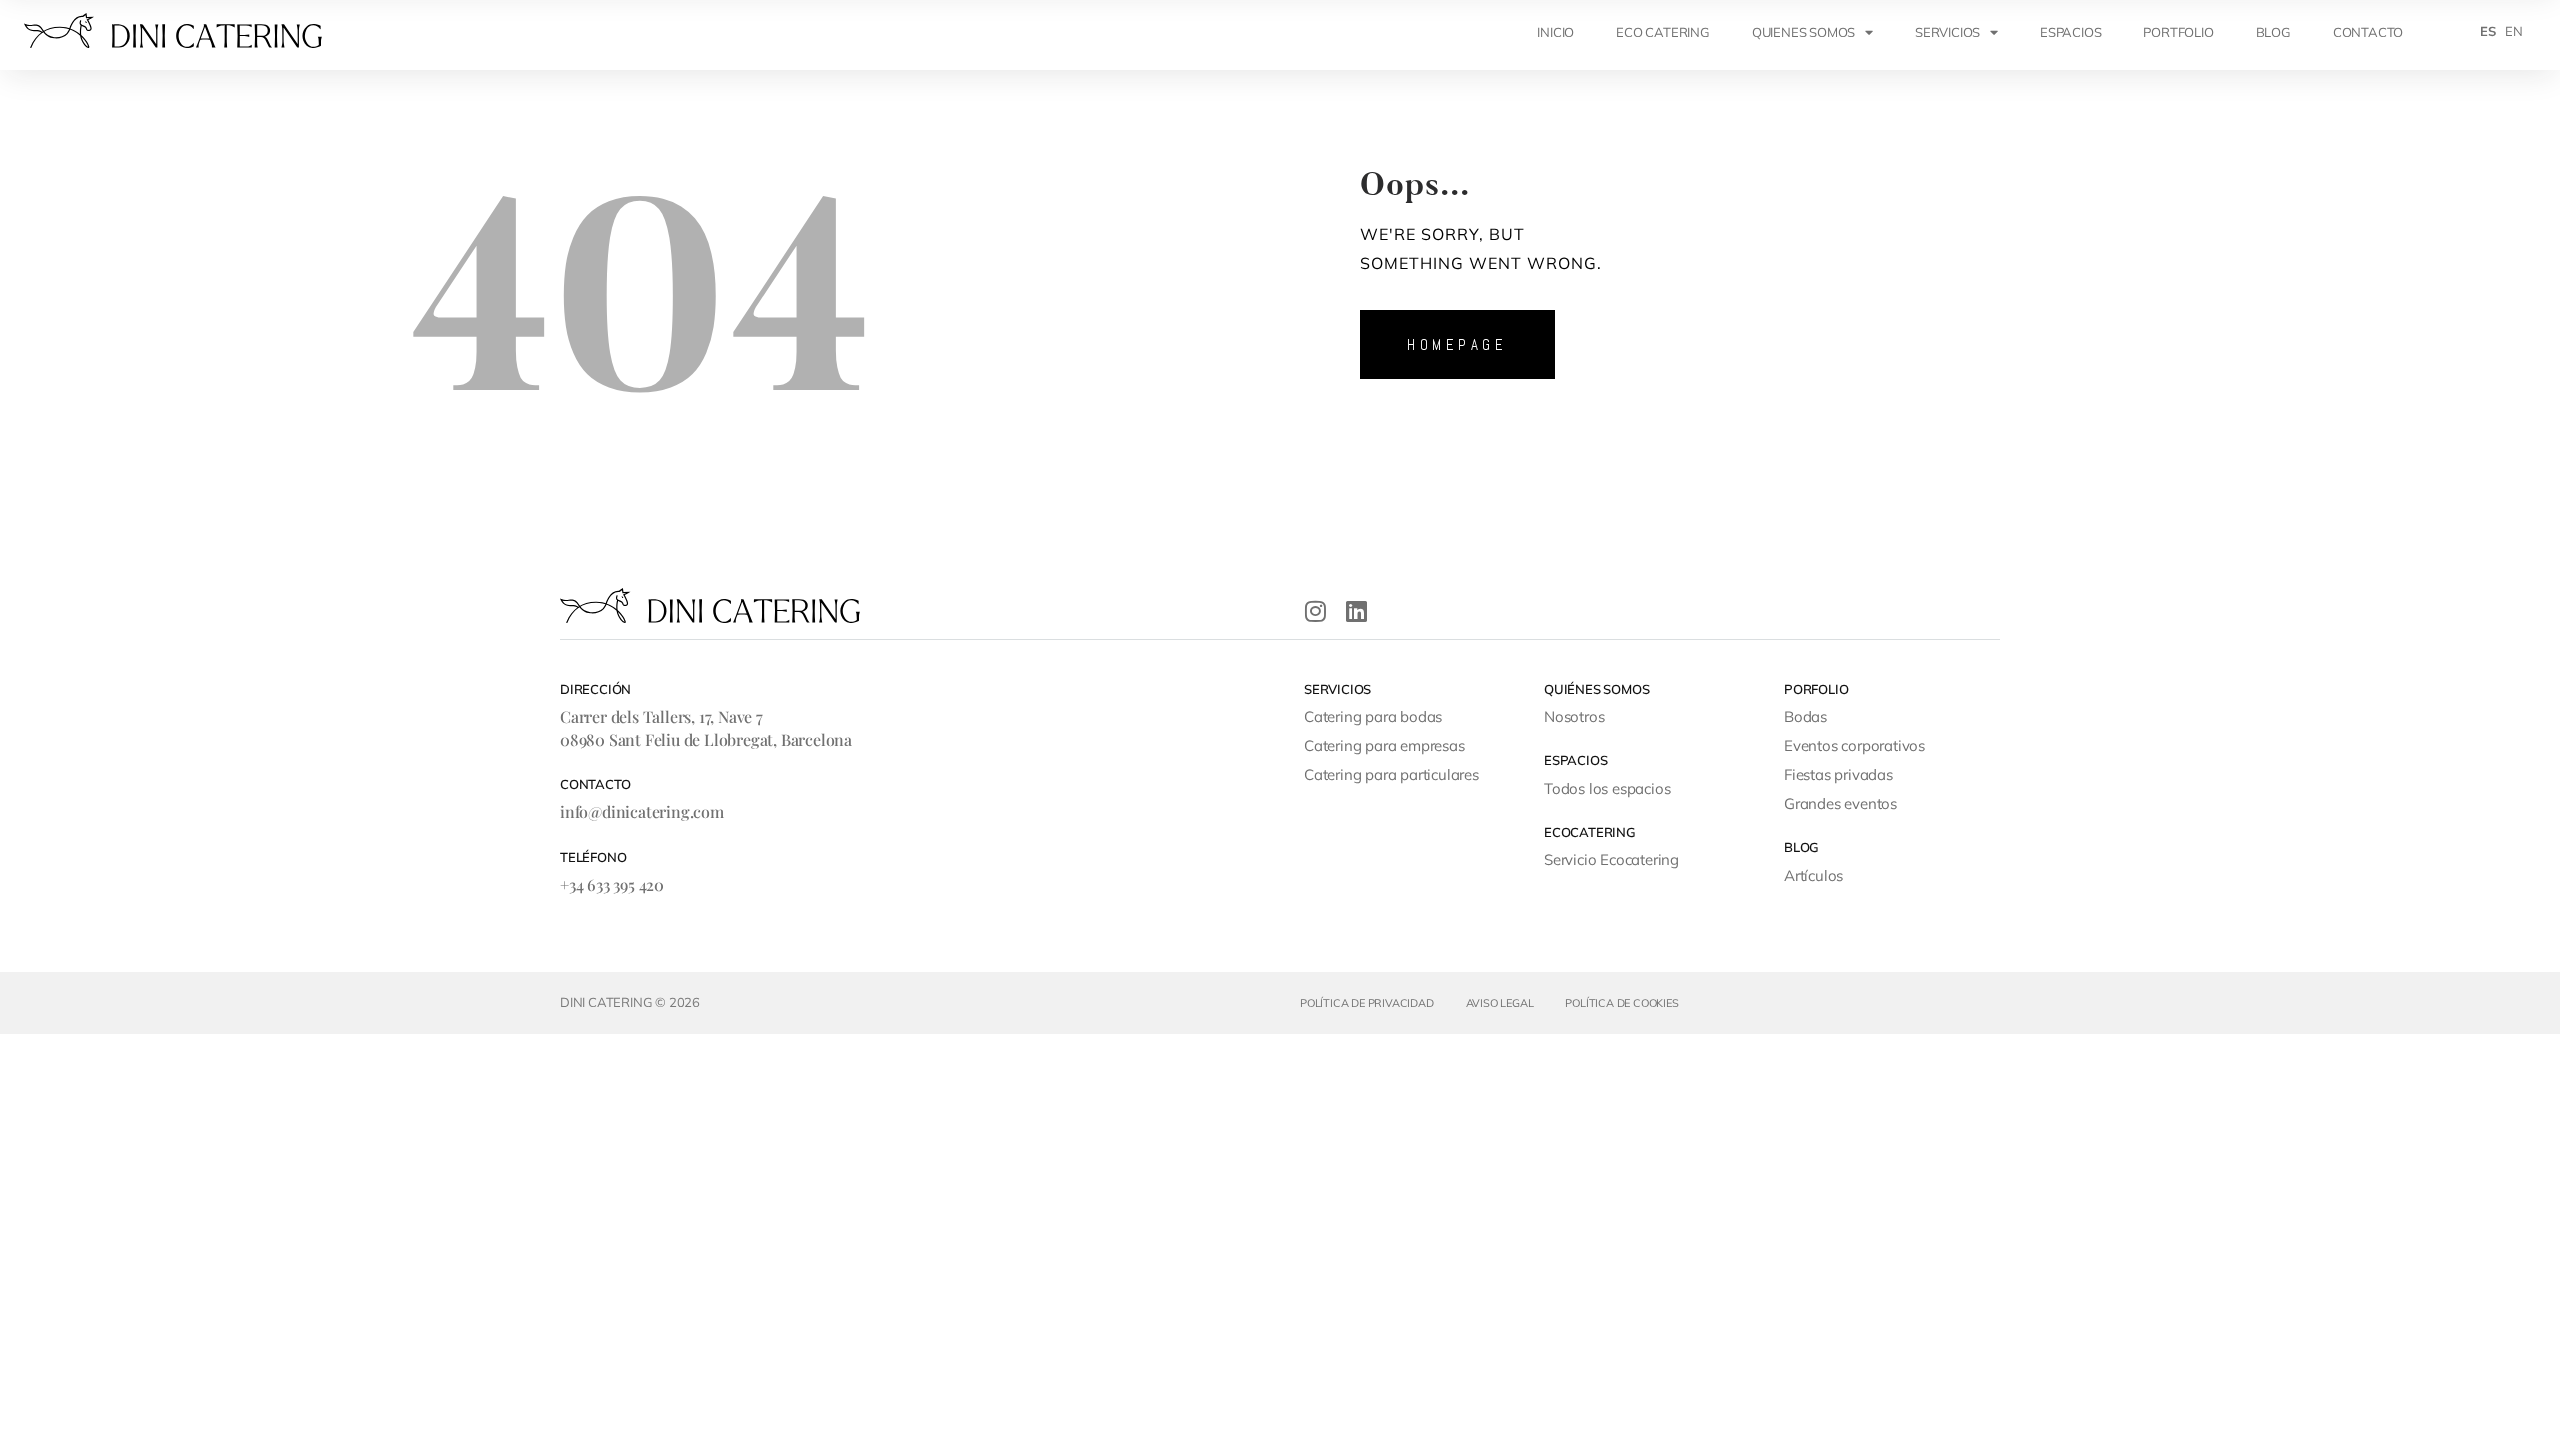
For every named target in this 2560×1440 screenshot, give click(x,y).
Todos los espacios (1607, 788)
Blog (2273, 32)
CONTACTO (2368, 32)
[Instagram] (1316, 611)
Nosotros (1574, 716)
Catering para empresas (1384, 745)
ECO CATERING (1663, 32)
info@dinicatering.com (642, 811)
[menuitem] (2488, 31)
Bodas (1805, 716)
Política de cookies (1621, 1003)
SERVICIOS (1947, 32)
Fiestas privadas (1838, 774)
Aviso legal (1500, 1003)
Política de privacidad (1367, 1003)
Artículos (1813, 875)
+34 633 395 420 (612, 884)
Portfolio (2178, 32)
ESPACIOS (2070, 32)
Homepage (1457, 344)
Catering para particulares (1391, 774)
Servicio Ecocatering (1611, 859)
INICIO (1555, 32)
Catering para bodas (1373, 716)
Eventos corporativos (1854, 745)
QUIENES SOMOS (1803, 32)
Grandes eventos (1840, 803)
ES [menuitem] (2488, 31)
